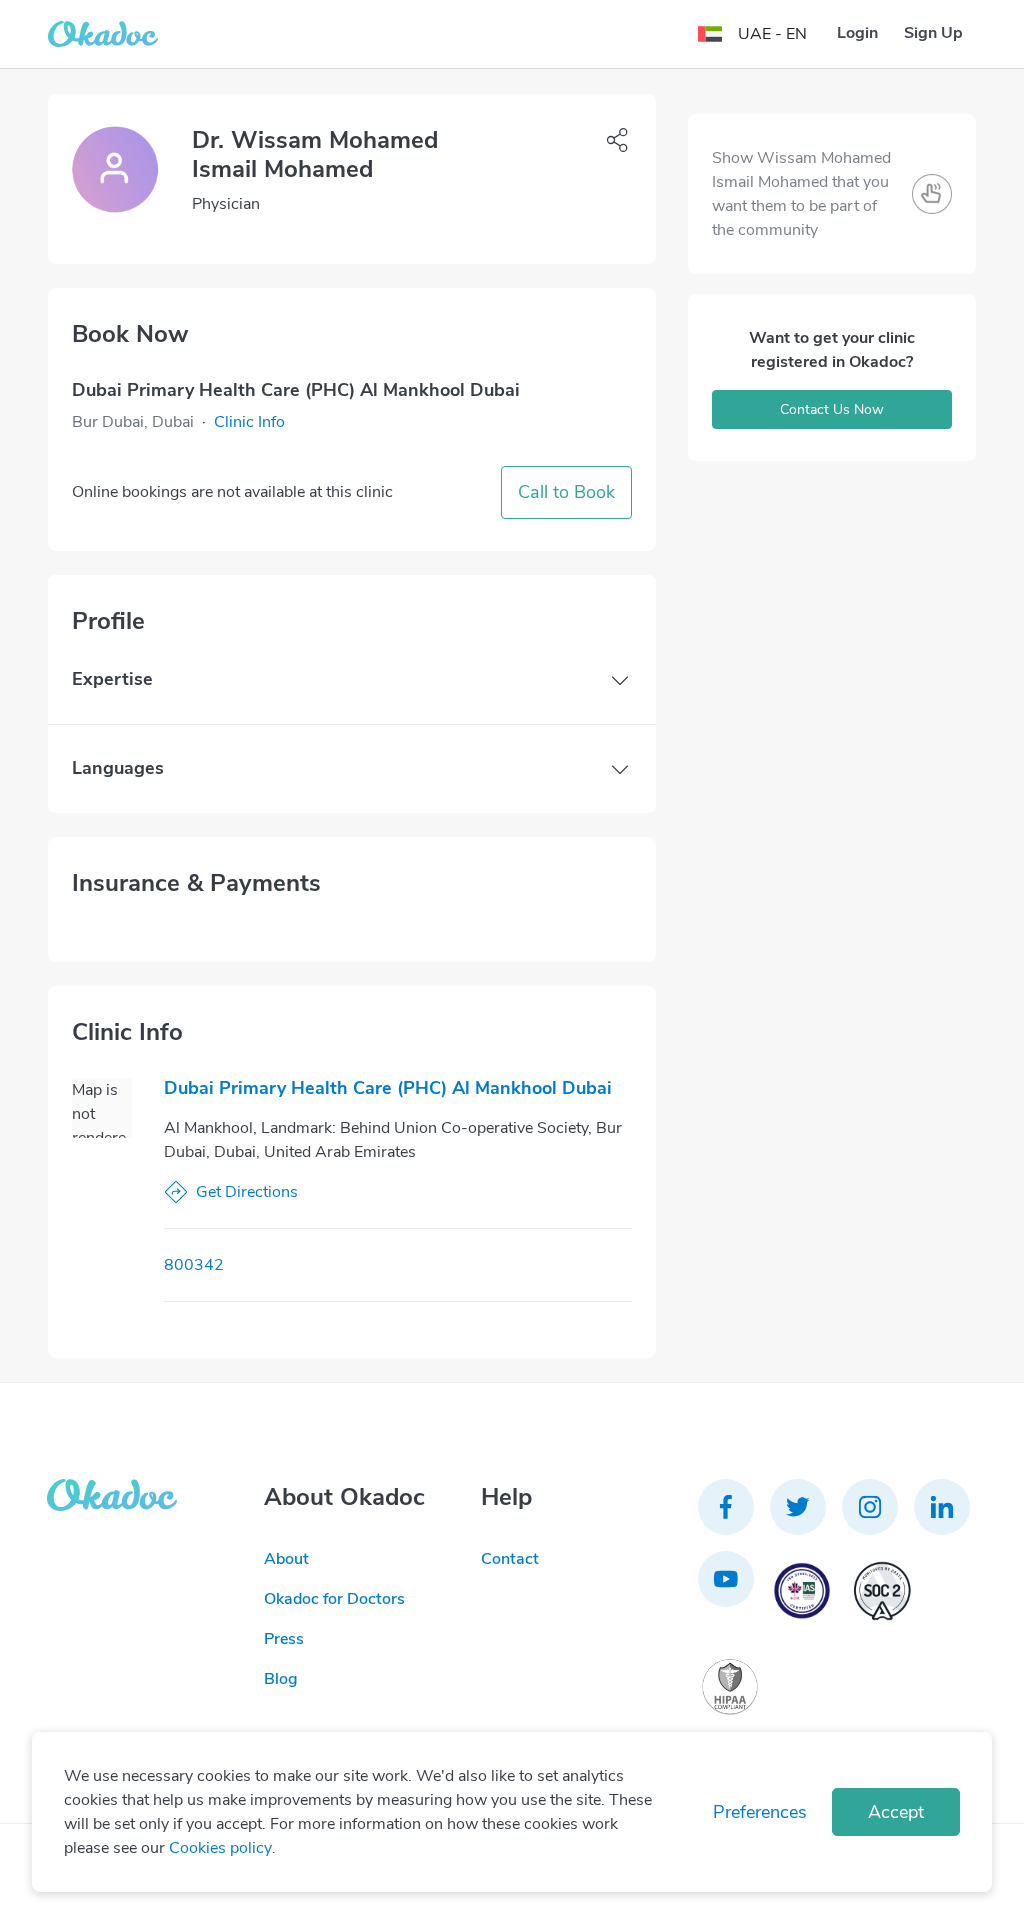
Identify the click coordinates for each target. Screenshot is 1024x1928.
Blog (281, 1679)
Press (284, 1639)
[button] (249, 422)
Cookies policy (220, 1848)
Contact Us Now (832, 409)
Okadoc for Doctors (334, 1599)
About (286, 1559)
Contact (510, 1559)
